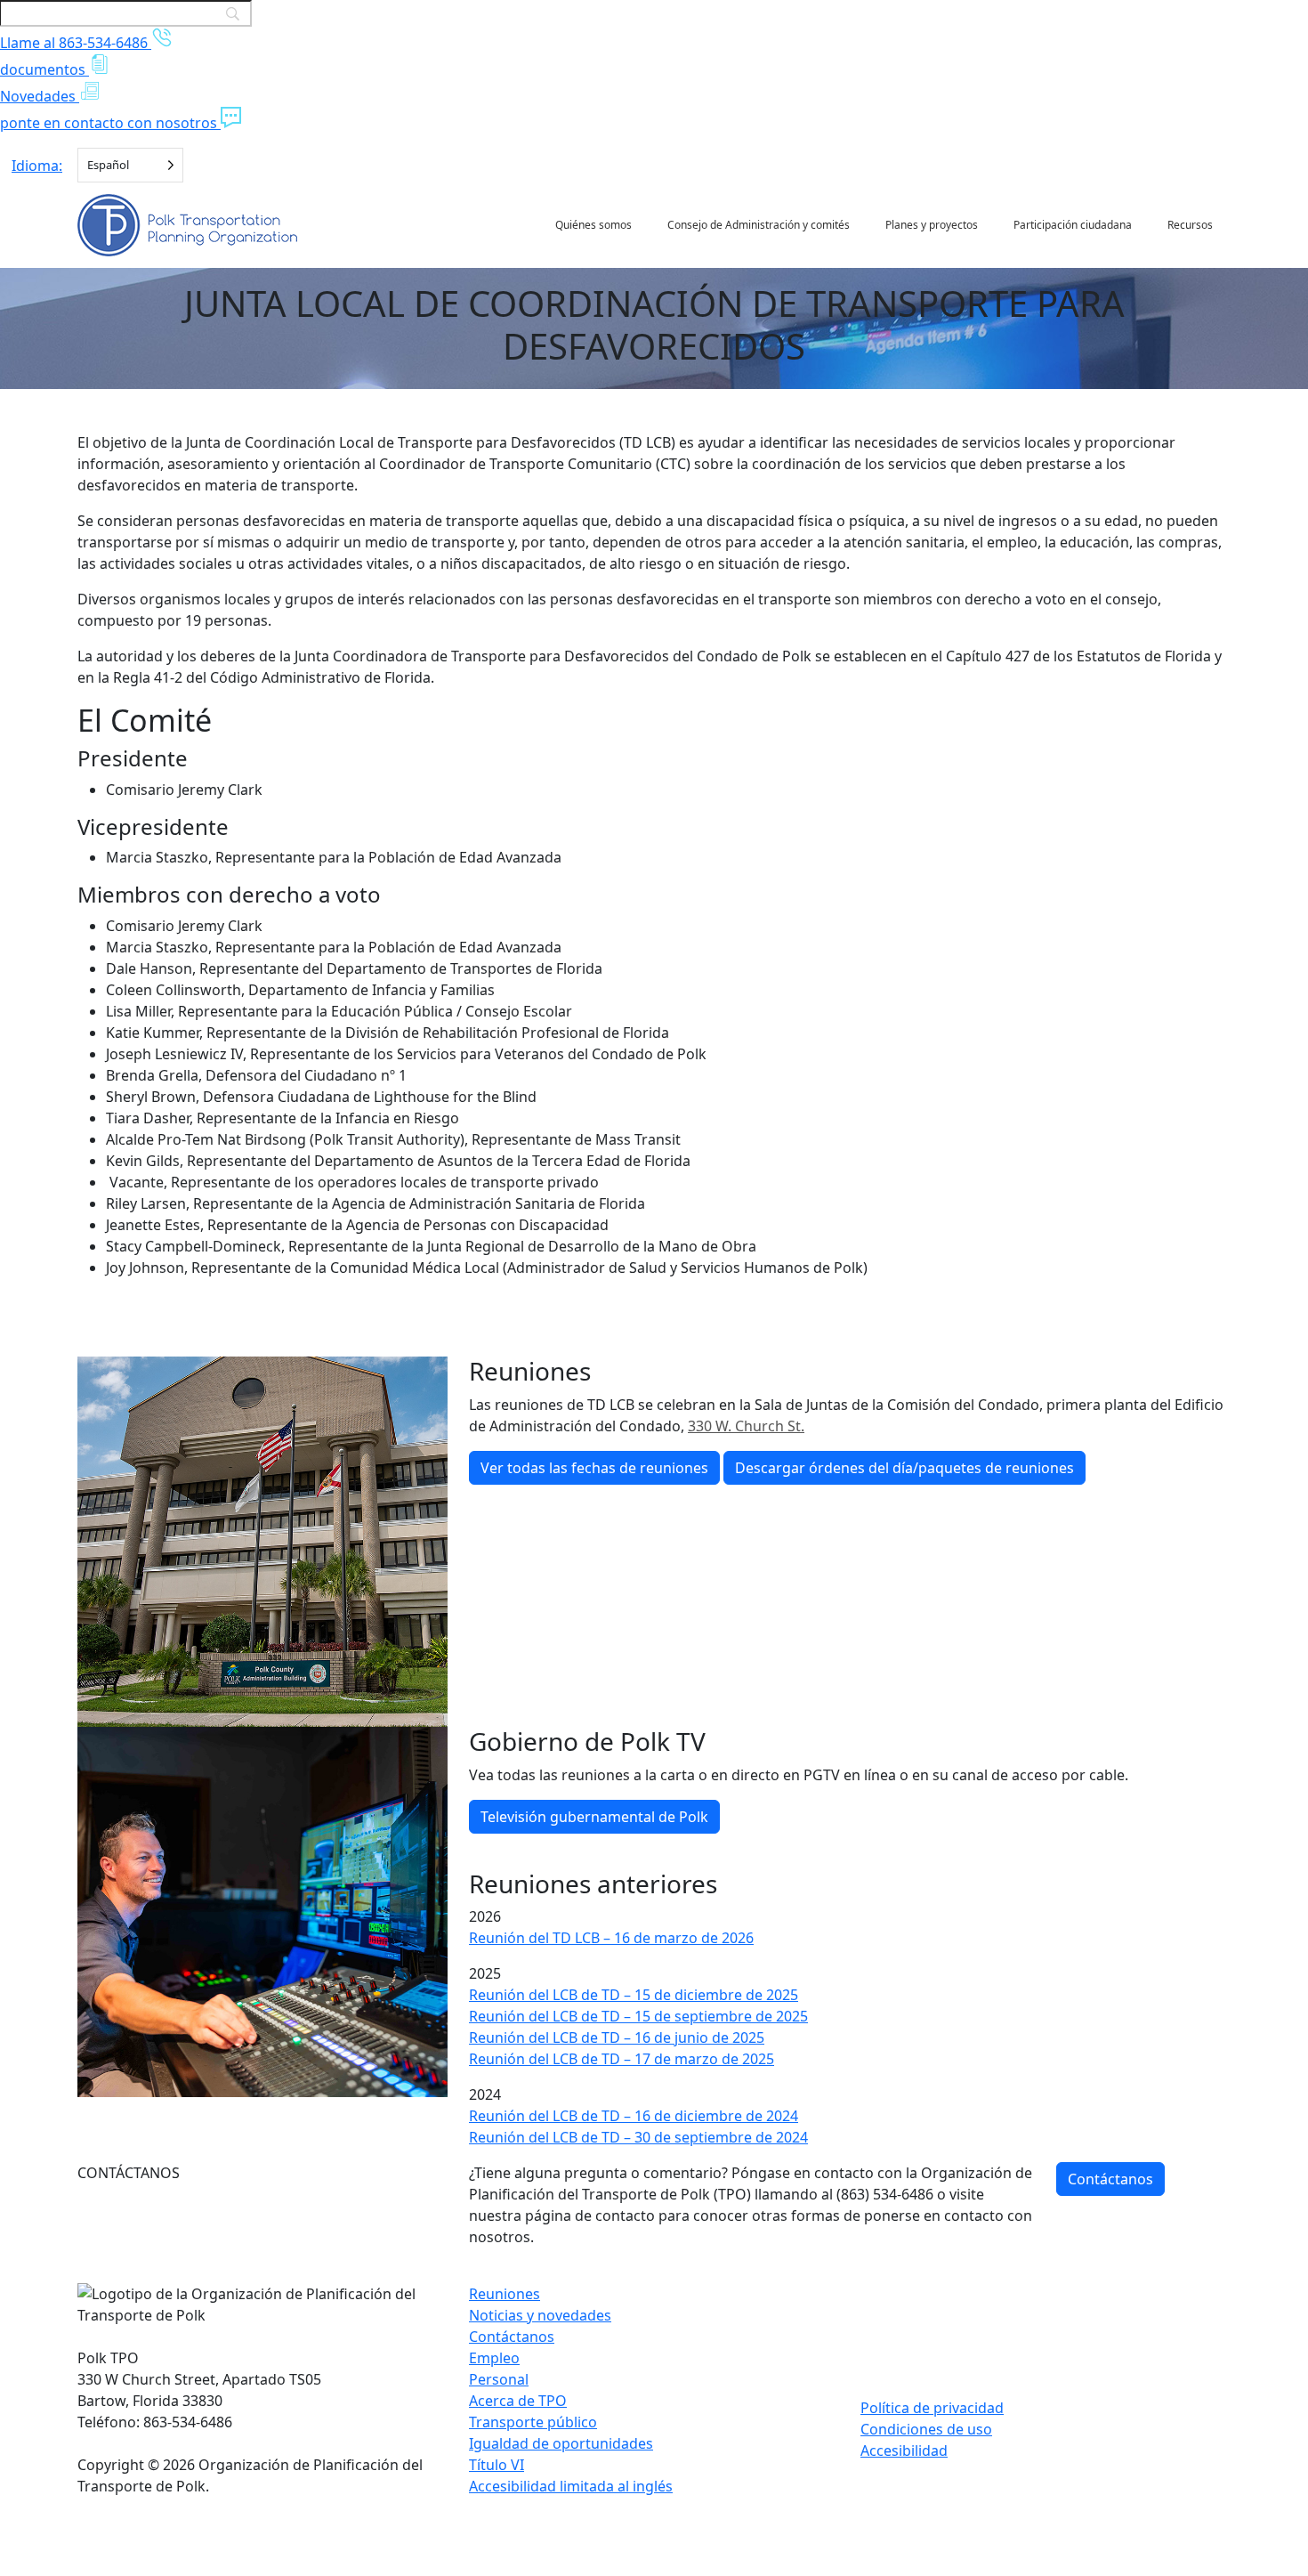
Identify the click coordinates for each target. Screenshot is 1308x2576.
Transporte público (533, 2422)
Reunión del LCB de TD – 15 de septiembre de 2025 (638, 2016)
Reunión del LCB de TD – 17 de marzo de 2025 (622, 2059)
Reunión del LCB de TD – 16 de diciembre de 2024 (634, 2116)
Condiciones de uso (926, 2429)
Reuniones (505, 2294)
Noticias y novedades (540, 2315)
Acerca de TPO (518, 2401)
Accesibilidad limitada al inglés (571, 2486)
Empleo (494, 2358)
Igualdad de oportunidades (561, 2443)
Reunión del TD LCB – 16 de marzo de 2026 (611, 1938)
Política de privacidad (932, 2408)
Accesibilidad (904, 2450)
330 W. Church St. (746, 1426)
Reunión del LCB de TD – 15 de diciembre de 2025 (634, 1995)
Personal (499, 2379)
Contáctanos (1110, 2179)
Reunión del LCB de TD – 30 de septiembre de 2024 (638, 2137)
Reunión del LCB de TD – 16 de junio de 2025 (617, 2037)
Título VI (497, 2465)
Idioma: (37, 166)
